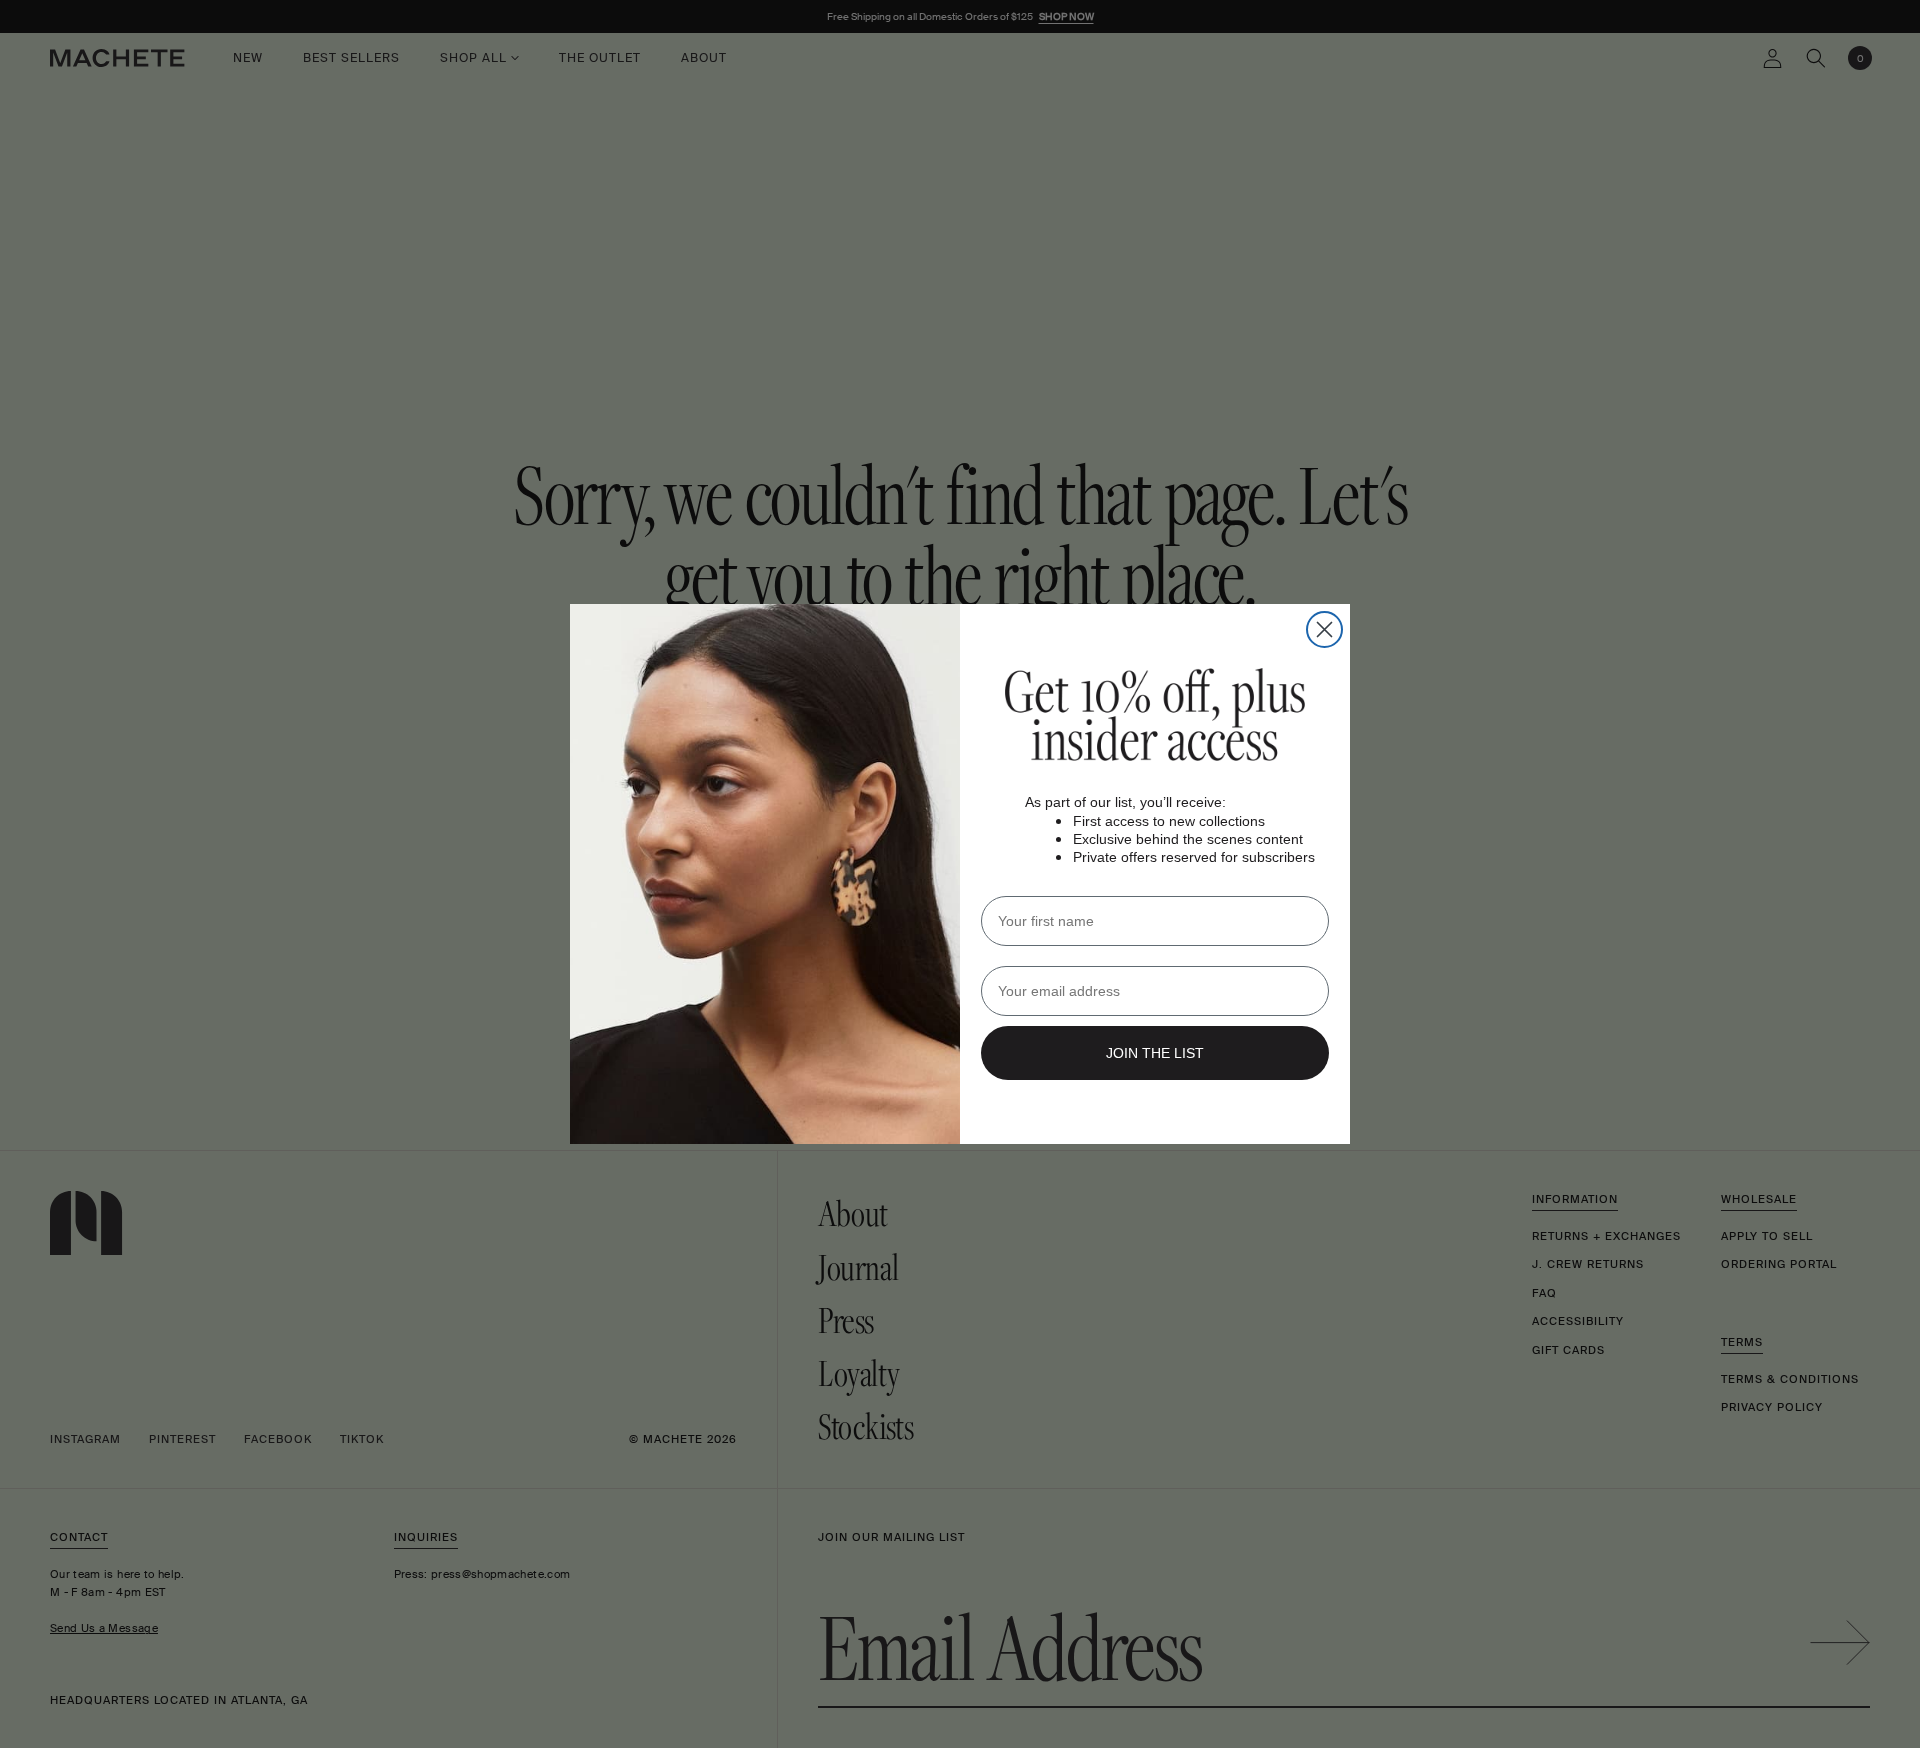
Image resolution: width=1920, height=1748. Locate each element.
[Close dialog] (1324, 629)
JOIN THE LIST (1155, 1053)
